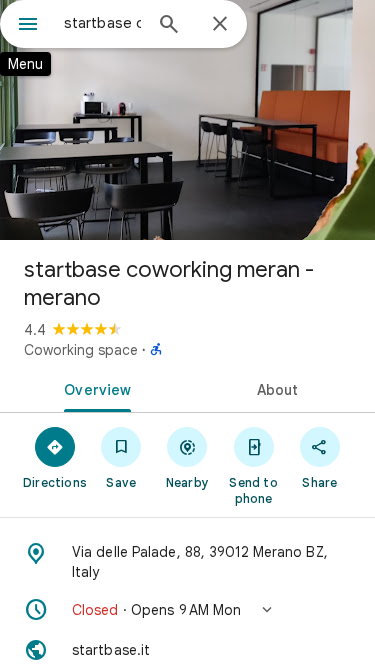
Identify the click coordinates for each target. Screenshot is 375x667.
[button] (187, 610)
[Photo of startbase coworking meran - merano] (187, 120)
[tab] (94, 388)
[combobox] (102, 23)
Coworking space (81, 350)
